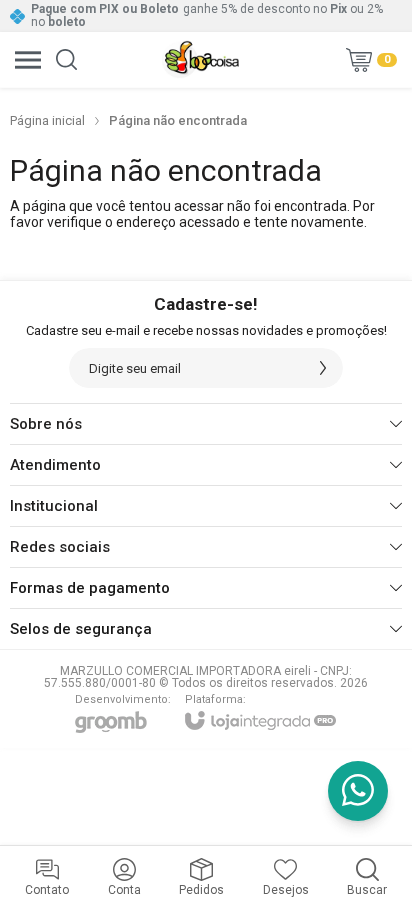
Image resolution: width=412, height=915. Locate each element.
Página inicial (47, 120)
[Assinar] (323, 368)
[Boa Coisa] (201, 59)
